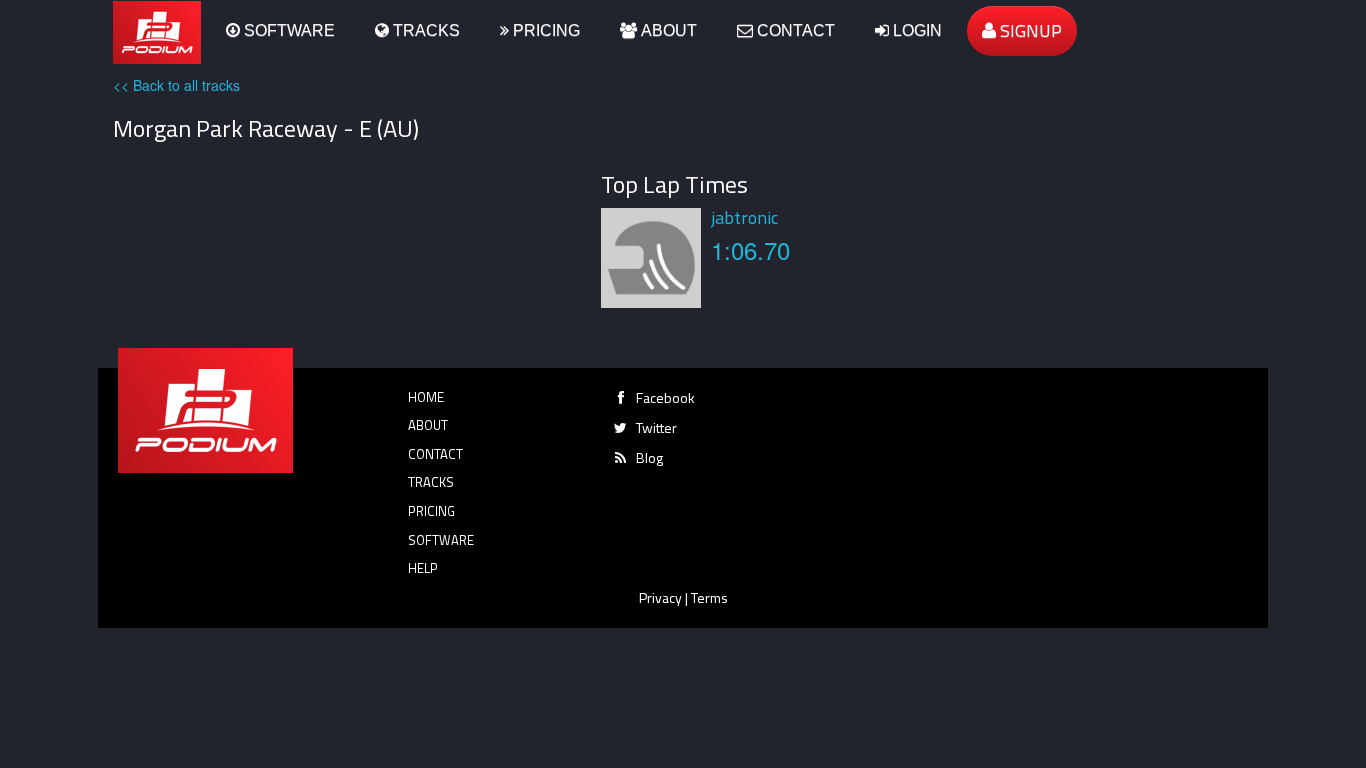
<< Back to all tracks (176, 85)
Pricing (544, 30)
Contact (794, 30)
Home (426, 397)
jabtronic (744, 217)
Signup (1029, 30)
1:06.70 (750, 249)
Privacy (660, 597)
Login (915, 30)
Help (423, 568)
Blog (649, 457)
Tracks (424, 30)
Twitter (656, 427)
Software (287, 30)
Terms (709, 597)
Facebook (665, 397)
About (667, 30)
